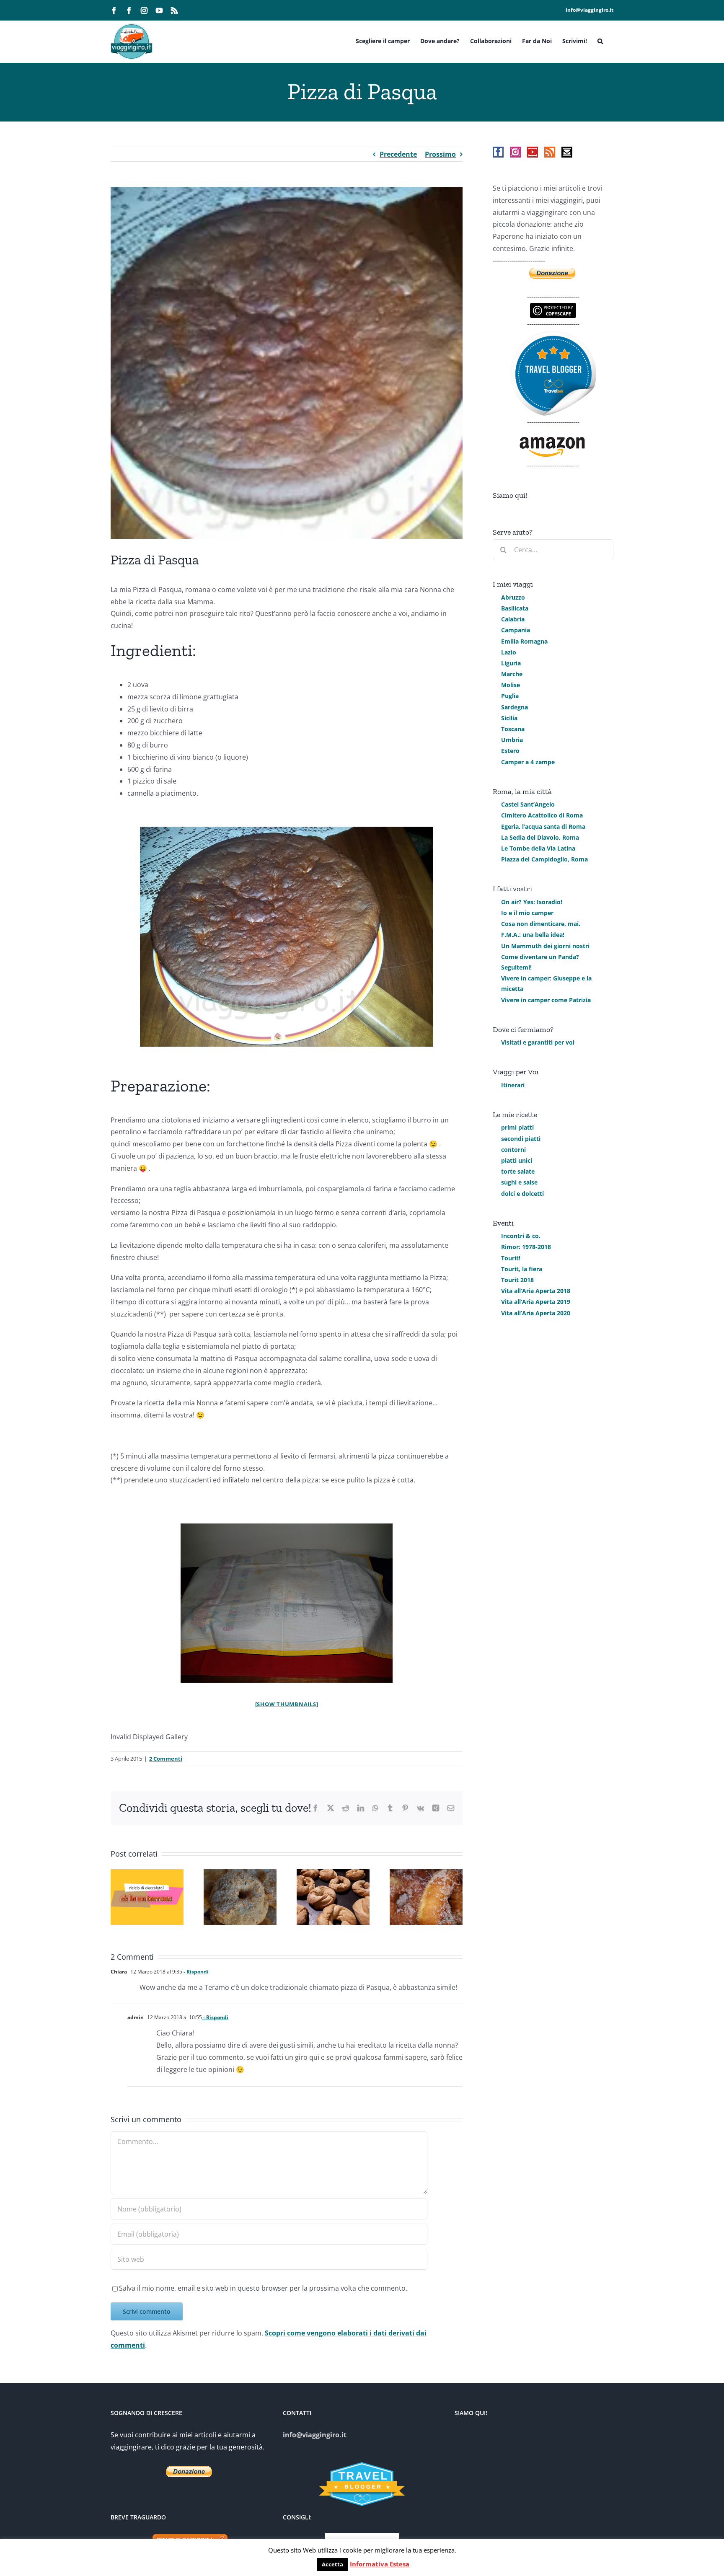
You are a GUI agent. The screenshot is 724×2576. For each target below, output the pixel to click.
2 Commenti (166, 1759)
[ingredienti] (287, 1603)
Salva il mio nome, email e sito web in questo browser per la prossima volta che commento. (263, 2288)
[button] (600, 40)
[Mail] (567, 152)
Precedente (398, 154)
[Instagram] (515, 152)
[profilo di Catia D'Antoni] (553, 336)
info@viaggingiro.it (590, 10)
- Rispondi (195, 1972)
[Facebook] (498, 152)
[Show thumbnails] (287, 1704)
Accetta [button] (332, 2564)
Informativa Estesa (380, 2564)
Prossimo (440, 154)
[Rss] (550, 152)
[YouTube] (533, 152)
